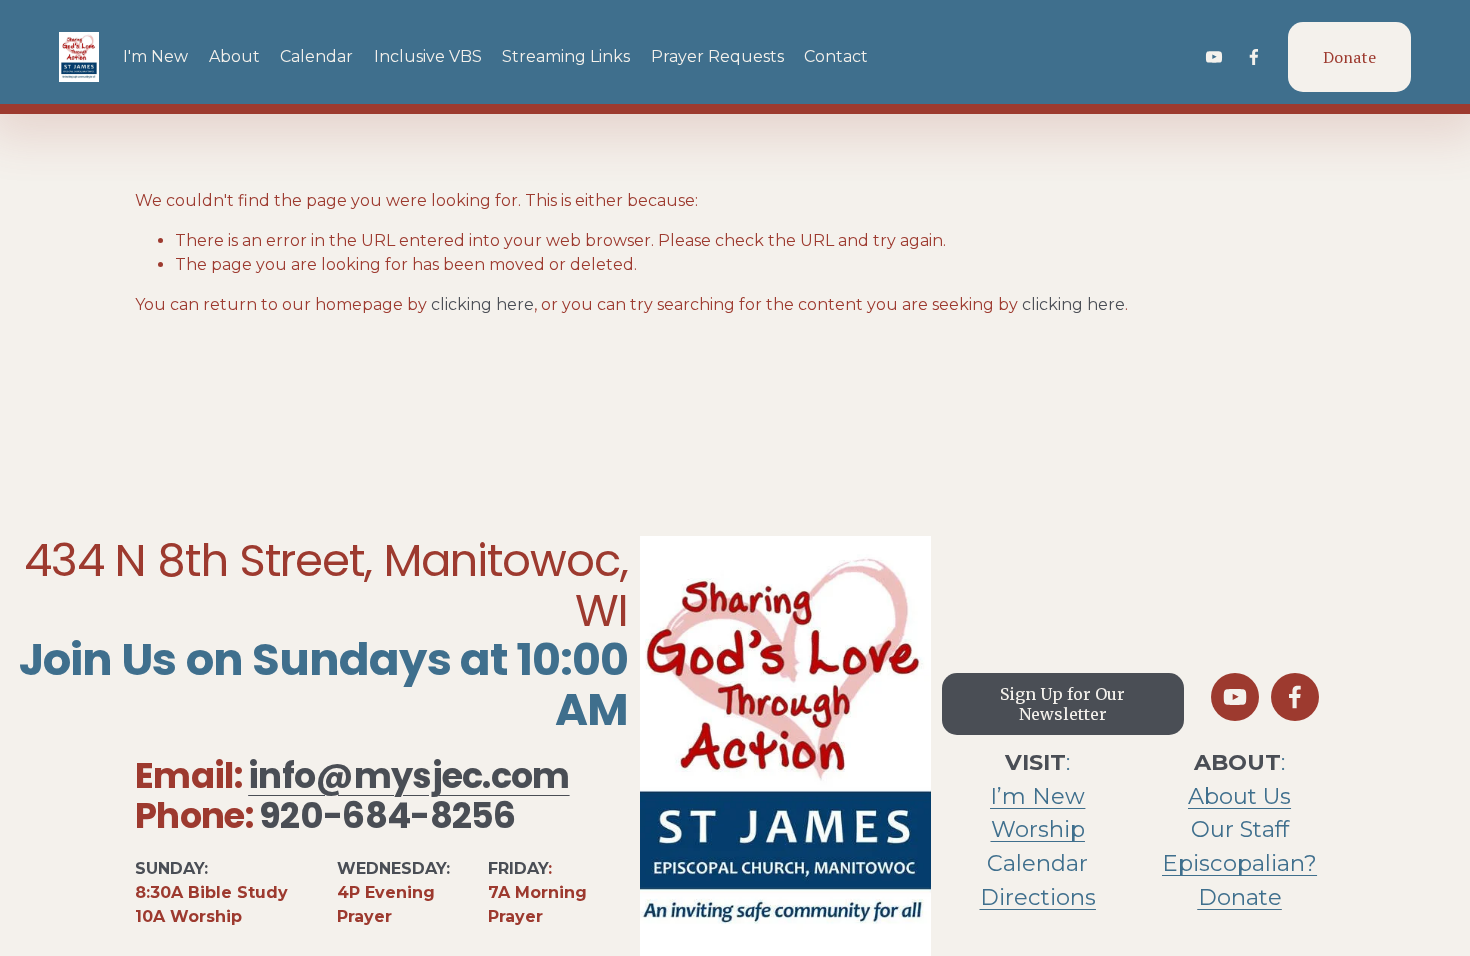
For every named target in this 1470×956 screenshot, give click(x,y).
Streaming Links (566, 56)
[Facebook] (1254, 57)
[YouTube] (1214, 57)
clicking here (482, 304)
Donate (1349, 57)
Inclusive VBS (428, 56)
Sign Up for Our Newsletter (1062, 704)
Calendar (316, 56)
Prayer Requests (717, 56)
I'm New (155, 56)
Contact (836, 56)
